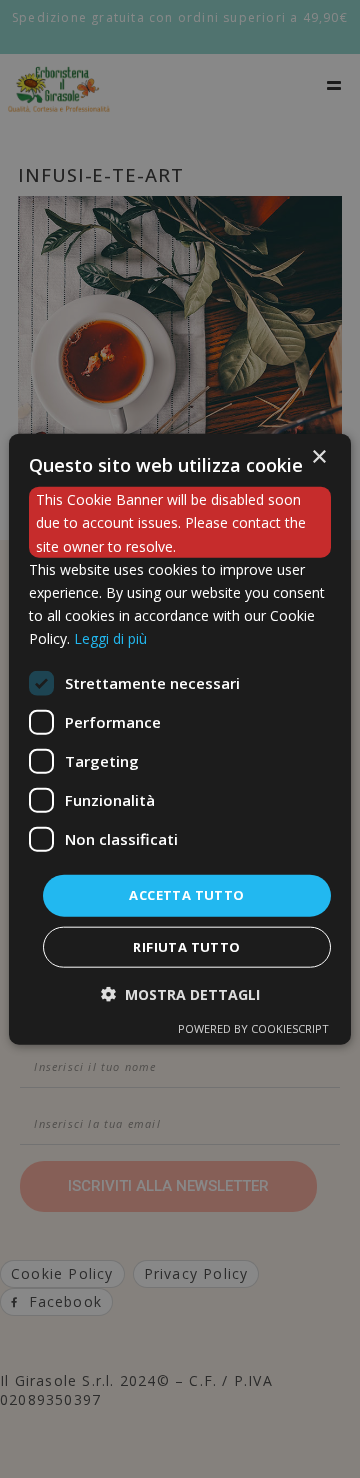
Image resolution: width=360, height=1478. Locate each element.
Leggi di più (110, 638)
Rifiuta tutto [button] (186, 946)
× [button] (318, 457)
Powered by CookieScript (253, 1027)
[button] (180, 993)
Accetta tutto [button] (186, 895)
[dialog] (180, 739)
